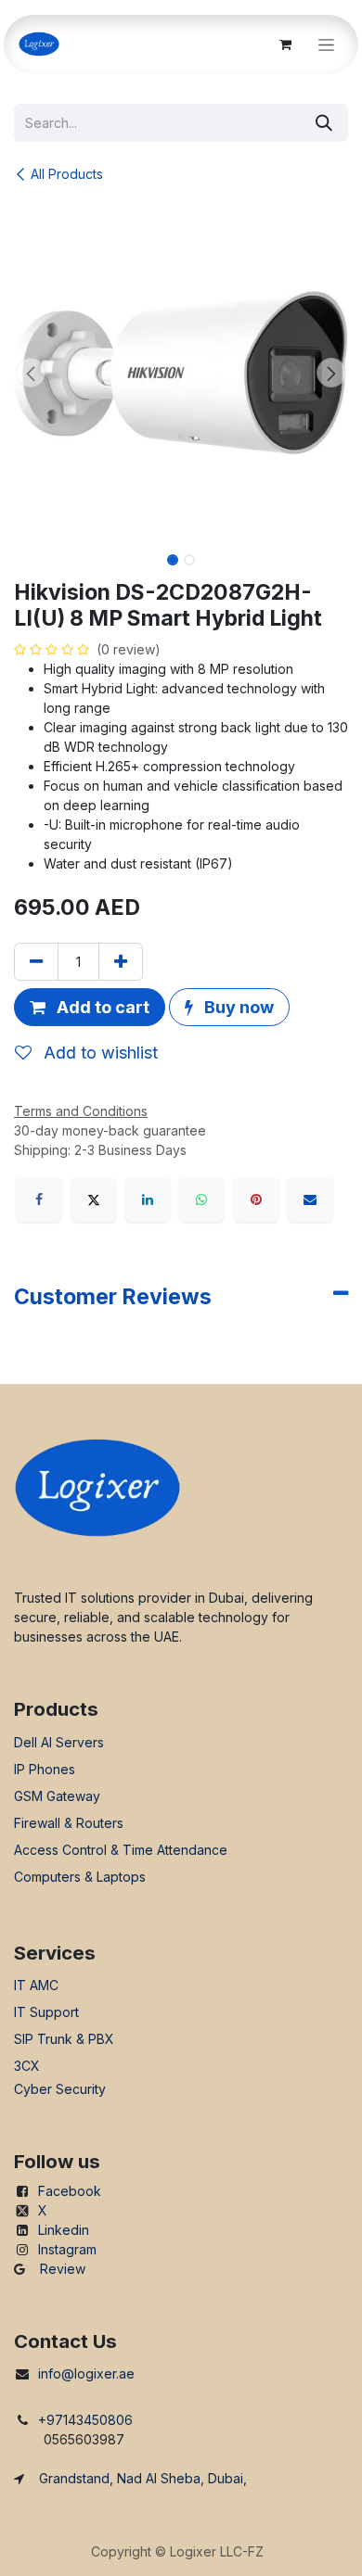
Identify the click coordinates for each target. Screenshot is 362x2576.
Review (63, 2269)
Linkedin (64, 2230)
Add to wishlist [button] (98, 1053)
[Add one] (121, 962)
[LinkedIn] (148, 1199)
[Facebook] (39, 1199)
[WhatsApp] (201, 1199)
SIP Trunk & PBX (64, 2039)
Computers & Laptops (80, 1877)
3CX (27, 2066)
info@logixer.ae (86, 2373)
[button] (31, 373)
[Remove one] (36, 962)
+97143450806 (85, 2420)
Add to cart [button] (101, 1007)
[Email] (310, 1199)
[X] (94, 1199)
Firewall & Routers (69, 1823)
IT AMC (36, 1985)
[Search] (324, 123)
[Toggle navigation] (326, 45)
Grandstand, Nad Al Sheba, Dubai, (143, 2478)
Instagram (67, 2249)
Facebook (70, 2191)
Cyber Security (60, 2089)
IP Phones (45, 1769)
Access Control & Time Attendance (121, 1850)
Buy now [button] (237, 1007)
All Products (67, 174)
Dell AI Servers (59, 1742)
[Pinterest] (256, 1199)
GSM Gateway (57, 1796)
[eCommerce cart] (285, 44)
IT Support (46, 2012)
